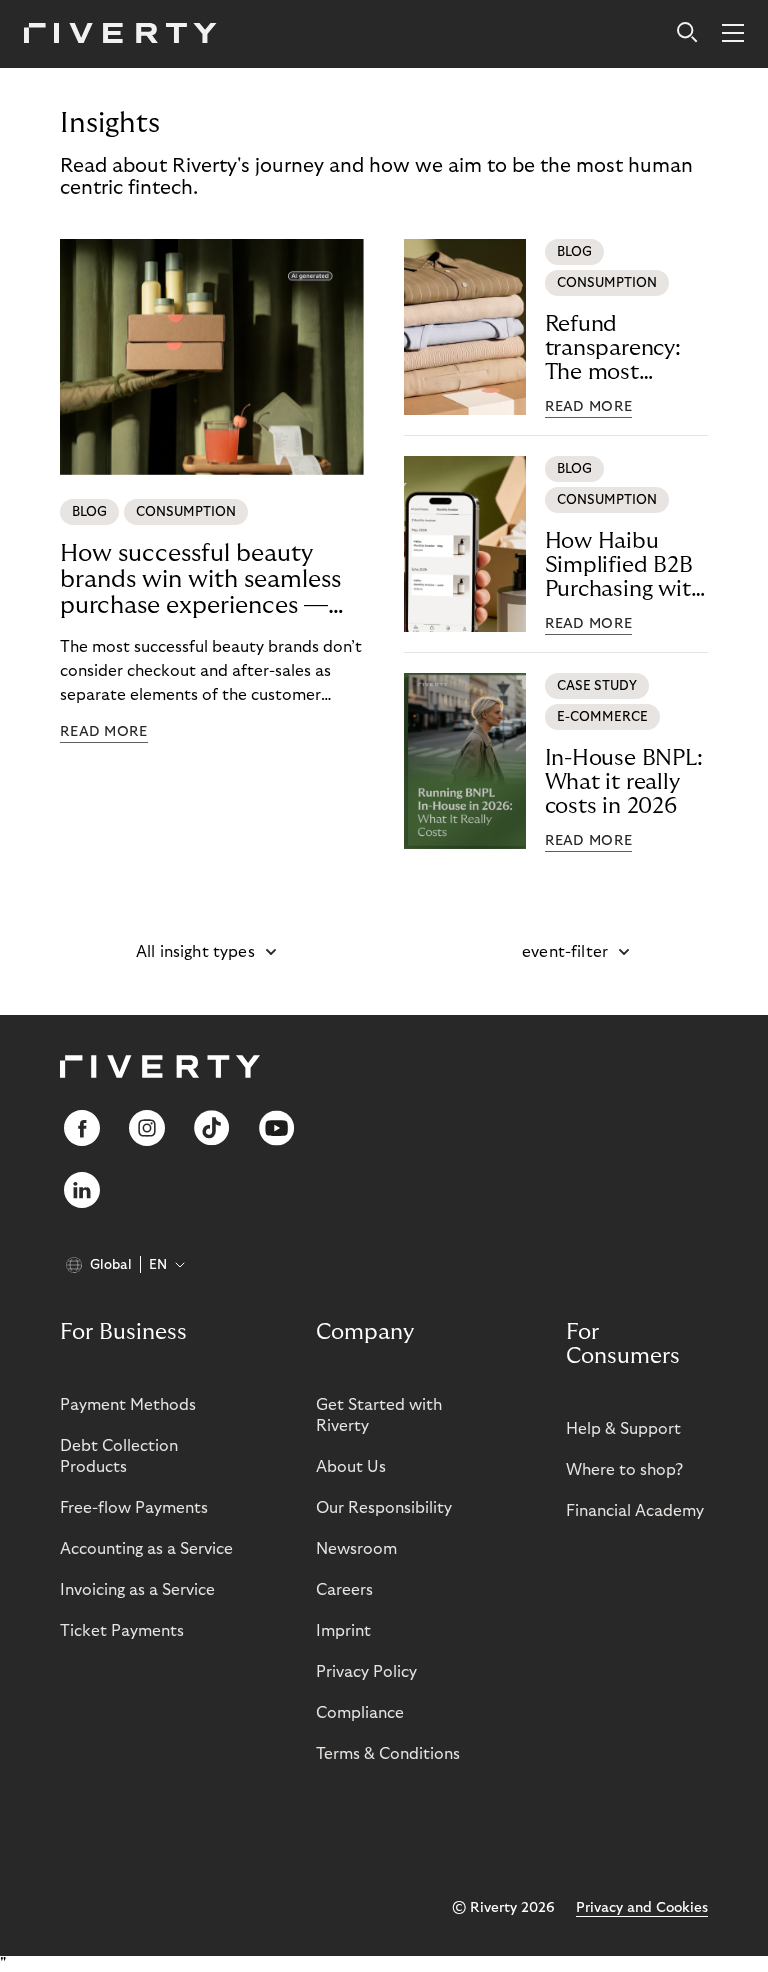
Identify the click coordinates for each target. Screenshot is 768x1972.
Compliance (360, 1713)
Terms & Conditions (388, 1754)
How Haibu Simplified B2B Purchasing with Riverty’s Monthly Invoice (625, 565)
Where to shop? (624, 1470)
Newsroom (356, 1549)
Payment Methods (128, 1405)
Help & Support (623, 1429)
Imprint (343, 1631)
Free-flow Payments (134, 1508)
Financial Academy (635, 1511)
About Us (351, 1467)
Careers (344, 1590)
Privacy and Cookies (642, 1908)
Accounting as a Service (146, 1549)
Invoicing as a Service (137, 1590)
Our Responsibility (384, 1508)
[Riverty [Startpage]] (120, 34)
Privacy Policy (366, 1672)
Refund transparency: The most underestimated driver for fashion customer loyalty (625, 348)
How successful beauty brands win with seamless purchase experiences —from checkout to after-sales (200, 580)
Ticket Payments (122, 1631)
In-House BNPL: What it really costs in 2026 (624, 782)
